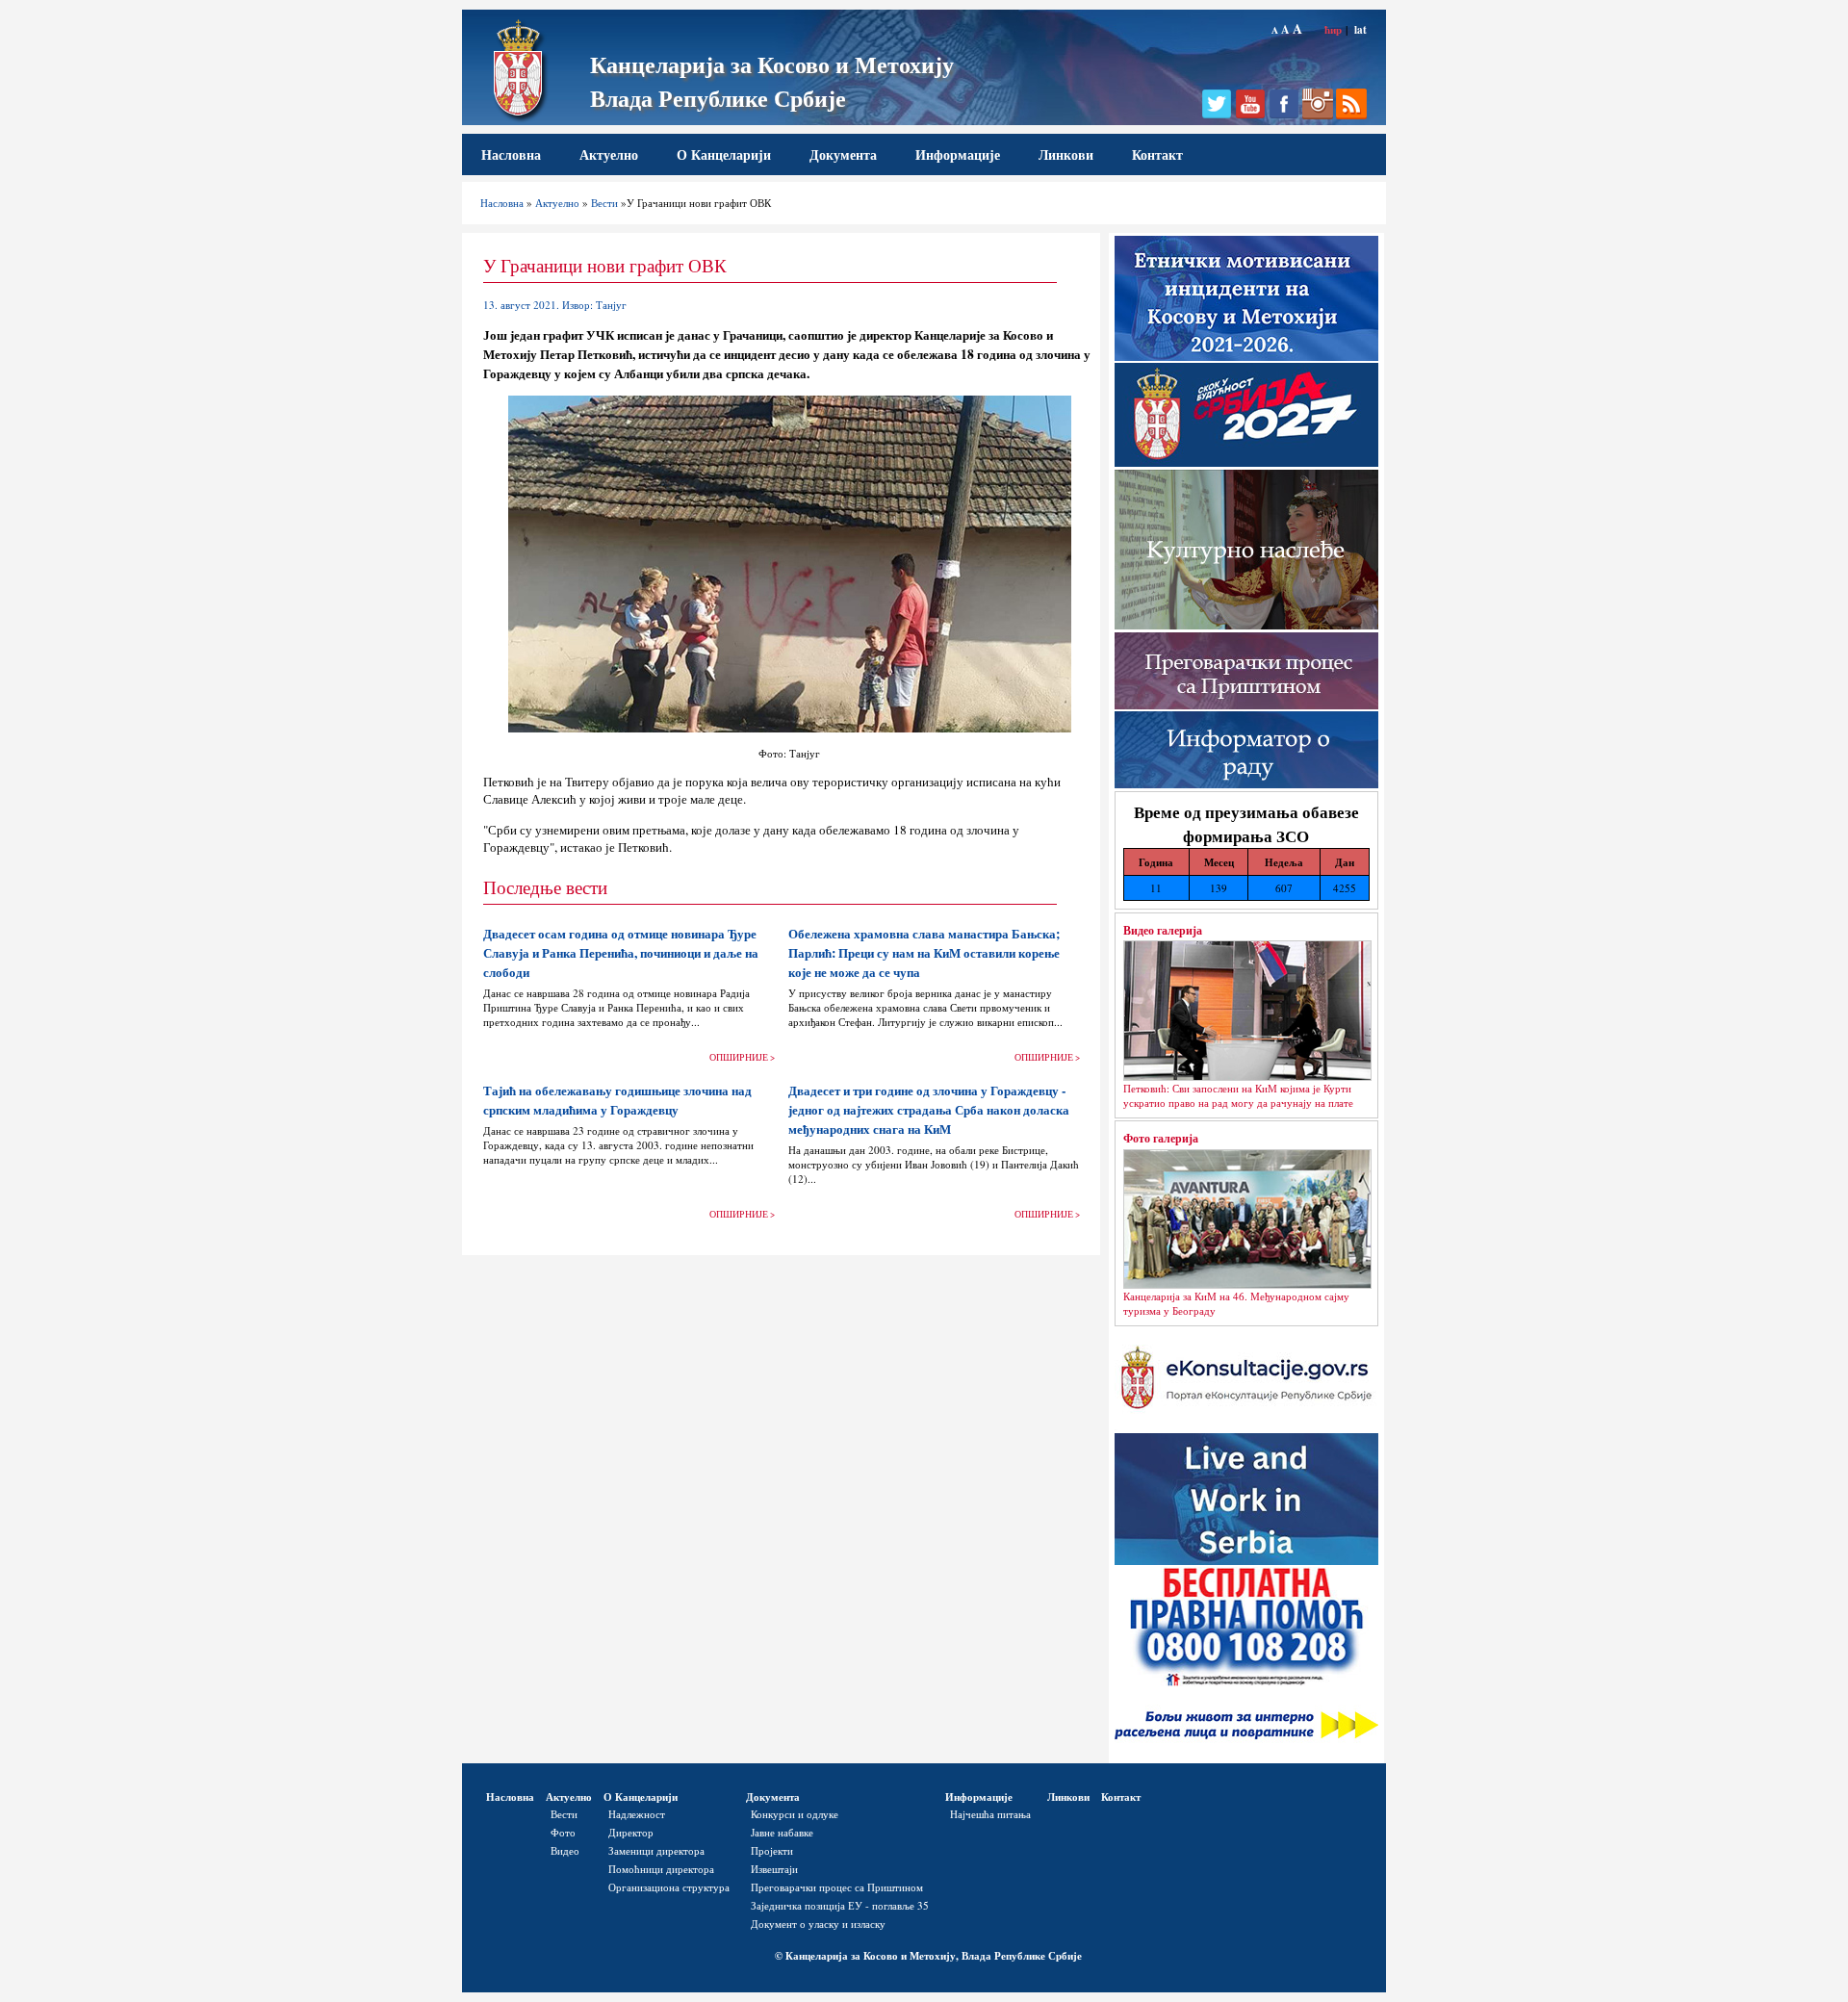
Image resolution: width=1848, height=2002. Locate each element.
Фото (563, 1832)
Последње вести (545, 887)
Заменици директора (656, 1850)
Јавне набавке (782, 1832)
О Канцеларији (724, 154)
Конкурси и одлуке (795, 1814)
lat (1360, 29)
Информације (958, 154)
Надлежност (637, 1814)
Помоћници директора (661, 1869)
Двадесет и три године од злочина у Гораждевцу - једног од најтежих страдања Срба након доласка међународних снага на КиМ (929, 1110)
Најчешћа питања (990, 1814)
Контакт (1157, 154)
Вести (604, 203)
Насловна (511, 154)
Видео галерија (1163, 930)
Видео (565, 1850)
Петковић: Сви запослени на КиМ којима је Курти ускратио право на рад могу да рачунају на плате (1238, 1095)
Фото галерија (1161, 1138)
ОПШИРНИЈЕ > (742, 1057)
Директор (631, 1832)
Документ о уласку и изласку (818, 1924)
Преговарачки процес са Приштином (837, 1887)
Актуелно (609, 154)
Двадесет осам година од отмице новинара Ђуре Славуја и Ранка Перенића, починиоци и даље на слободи (621, 953)
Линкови (1066, 154)
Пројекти (772, 1850)
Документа (843, 154)
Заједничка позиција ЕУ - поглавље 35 (840, 1905)
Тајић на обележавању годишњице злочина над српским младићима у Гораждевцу (617, 1100)
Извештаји (774, 1869)
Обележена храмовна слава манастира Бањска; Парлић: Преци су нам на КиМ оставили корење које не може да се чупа (924, 953)
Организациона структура (669, 1887)
